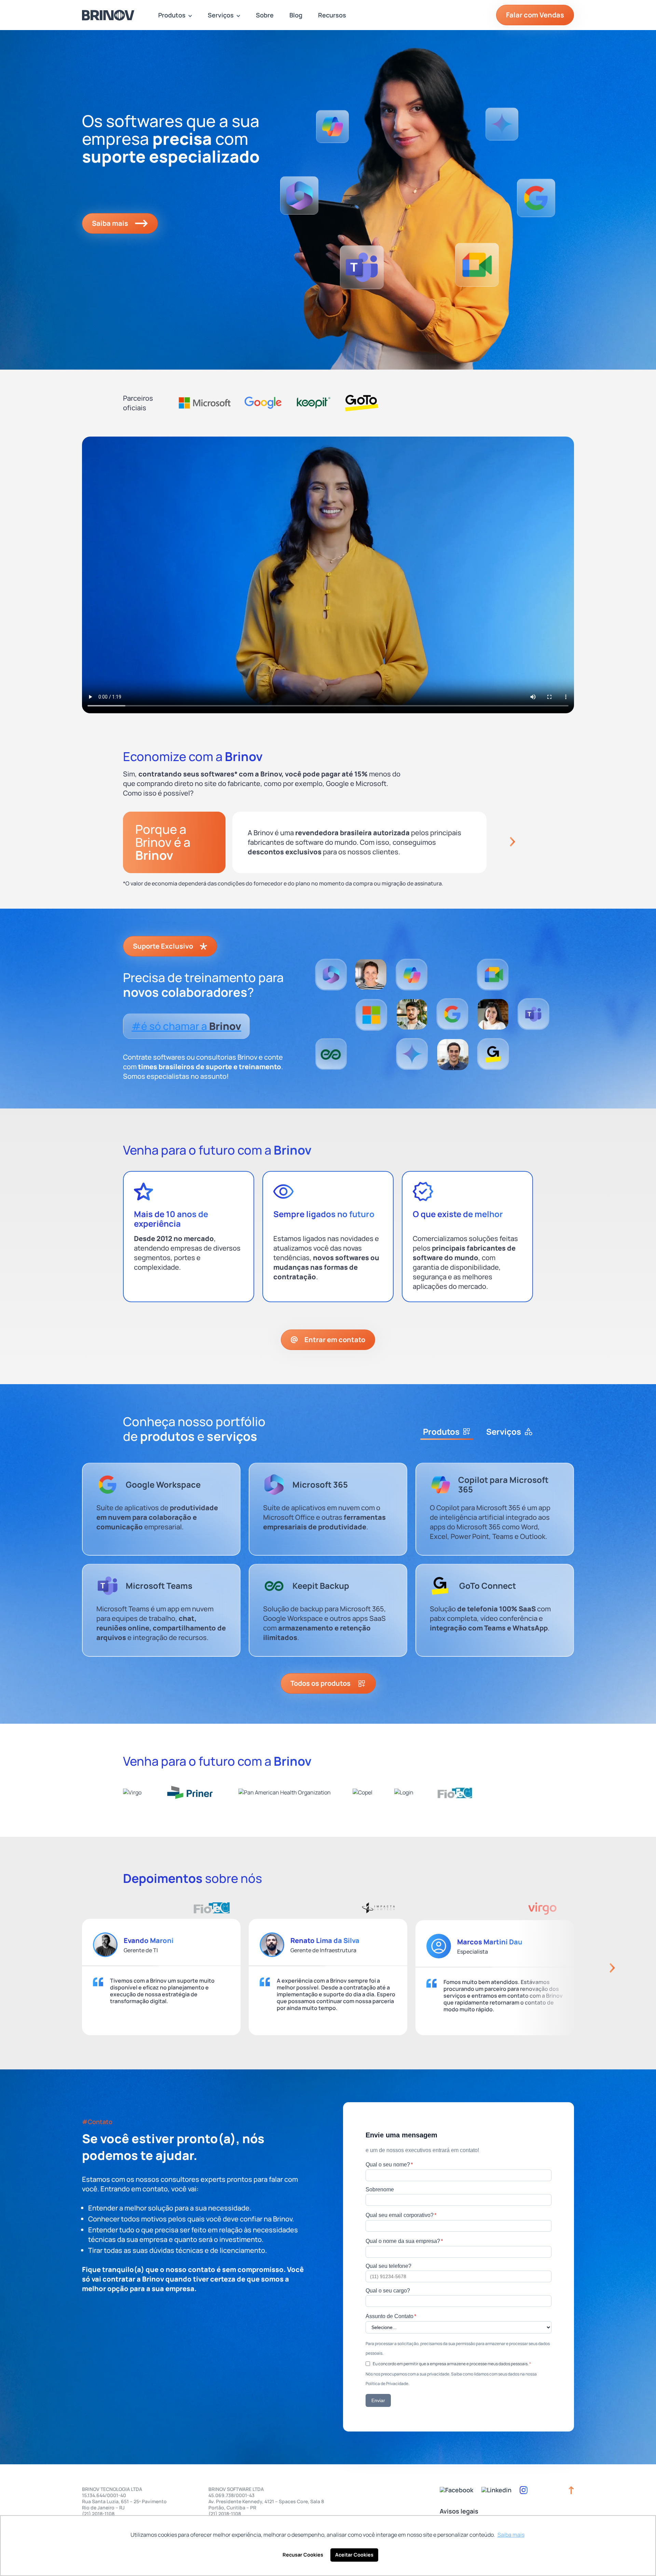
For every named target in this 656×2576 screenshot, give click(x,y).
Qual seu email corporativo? (401, 2215)
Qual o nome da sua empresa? (404, 2241)
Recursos (332, 15)
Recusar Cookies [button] (303, 2555)
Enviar (378, 2400)
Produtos (172, 15)
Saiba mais (110, 223)
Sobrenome (380, 2189)
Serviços (221, 15)
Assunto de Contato (391, 2316)
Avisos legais (459, 2511)
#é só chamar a (186, 1026)
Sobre (265, 15)
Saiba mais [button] (511, 2535)
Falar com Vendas (535, 15)
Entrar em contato (335, 1340)
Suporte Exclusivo (163, 946)
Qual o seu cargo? (388, 2291)
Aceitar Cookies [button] (354, 2555)
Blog (296, 15)
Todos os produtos (320, 1683)
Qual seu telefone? (388, 2266)
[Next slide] (512, 842)
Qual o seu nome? (389, 2164)
